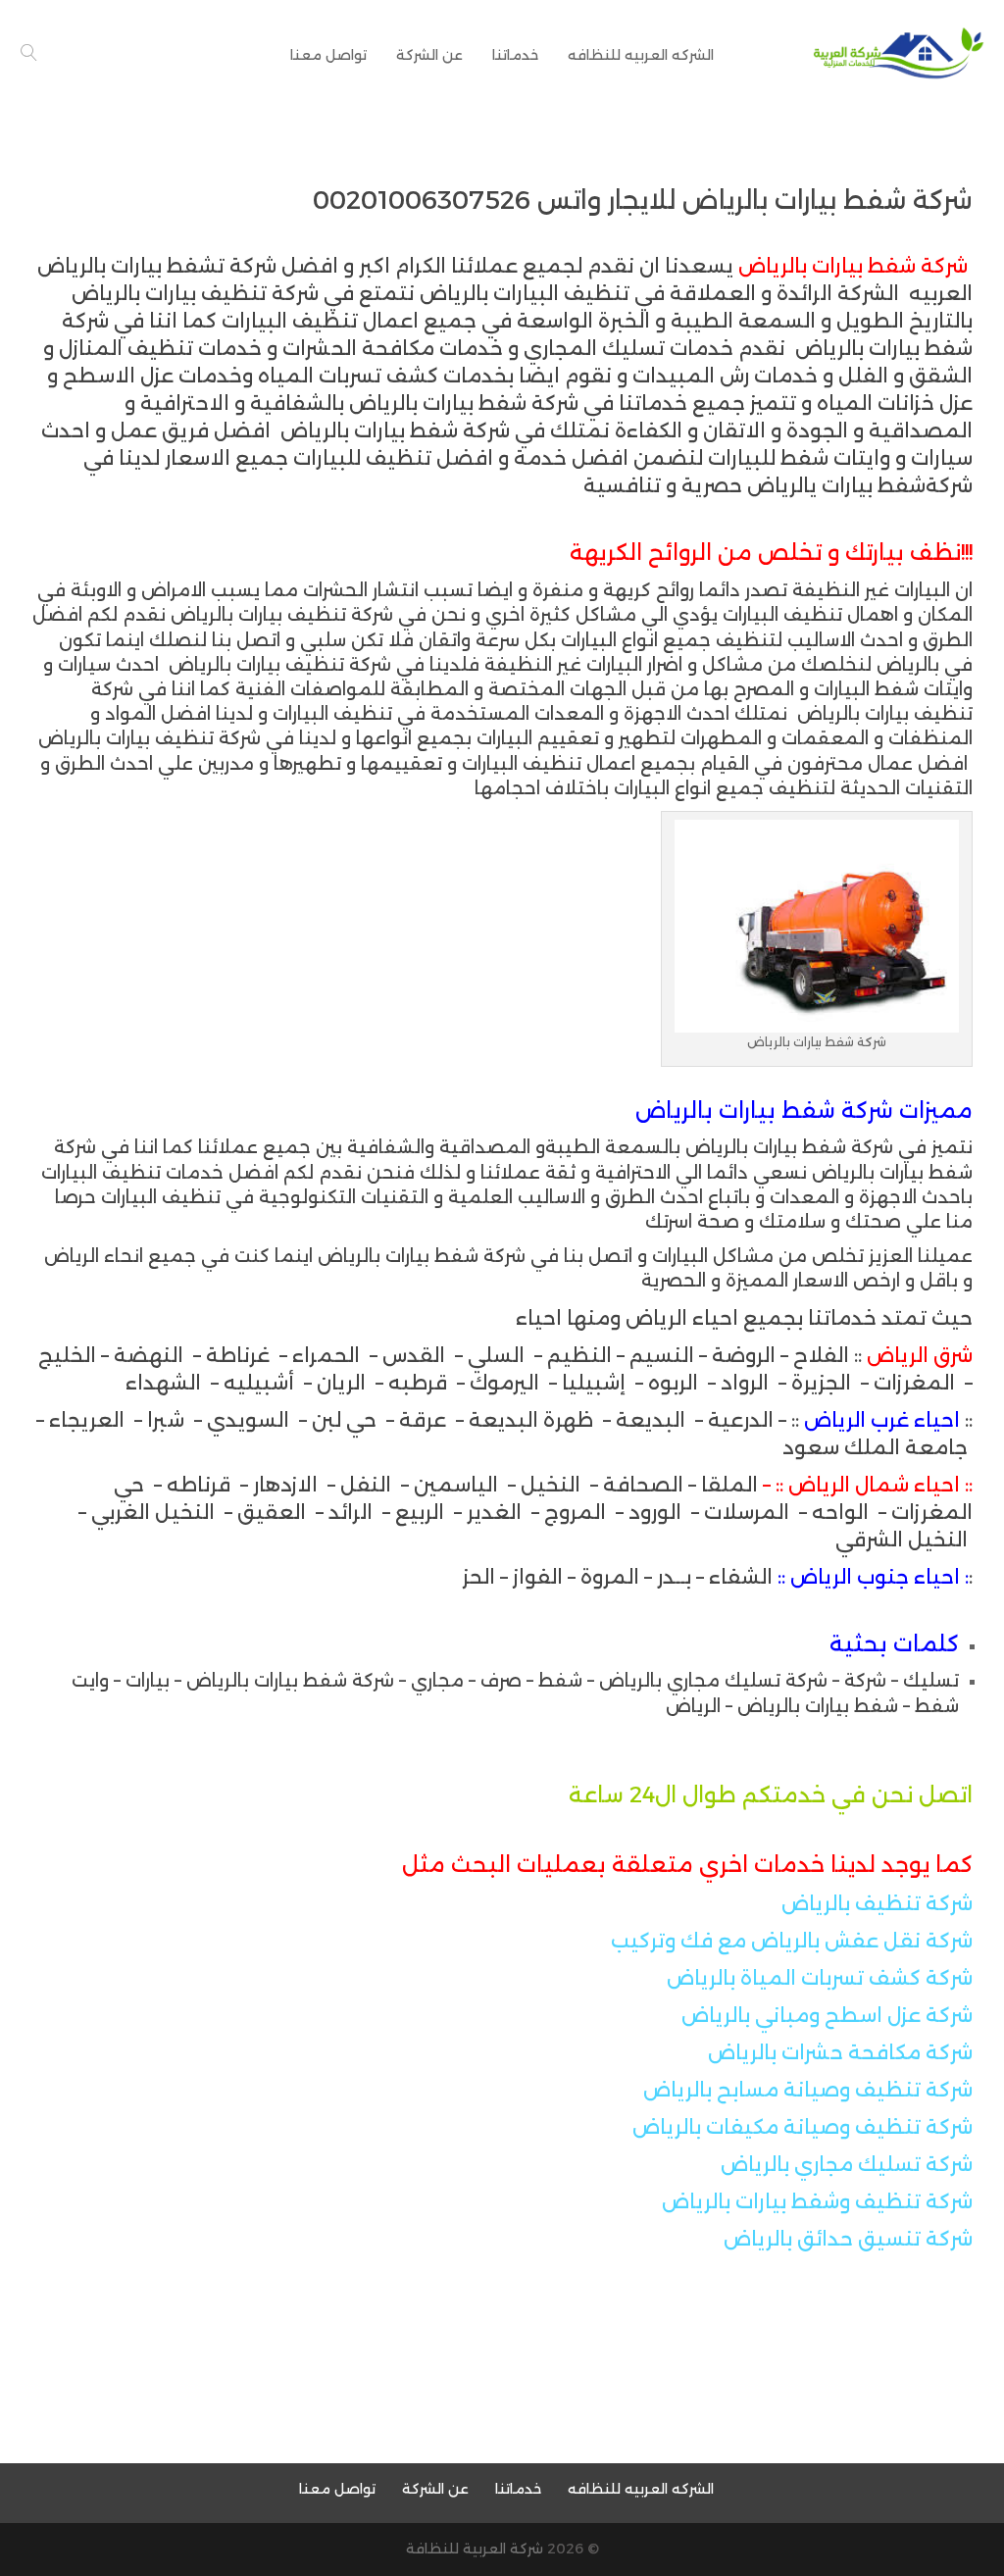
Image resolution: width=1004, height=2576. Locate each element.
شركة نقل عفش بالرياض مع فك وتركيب (792, 1941)
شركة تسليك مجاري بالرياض (847, 2164)
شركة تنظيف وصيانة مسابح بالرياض (808, 2090)
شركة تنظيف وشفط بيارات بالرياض (817, 2201)
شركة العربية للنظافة (475, 2549)
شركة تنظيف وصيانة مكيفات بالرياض (803, 2127)
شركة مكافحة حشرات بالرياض (840, 2052)
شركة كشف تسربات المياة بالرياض (820, 1978)
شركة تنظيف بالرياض (877, 1903)
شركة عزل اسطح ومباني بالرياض (827, 2015)
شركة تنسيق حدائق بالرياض (848, 2239)
